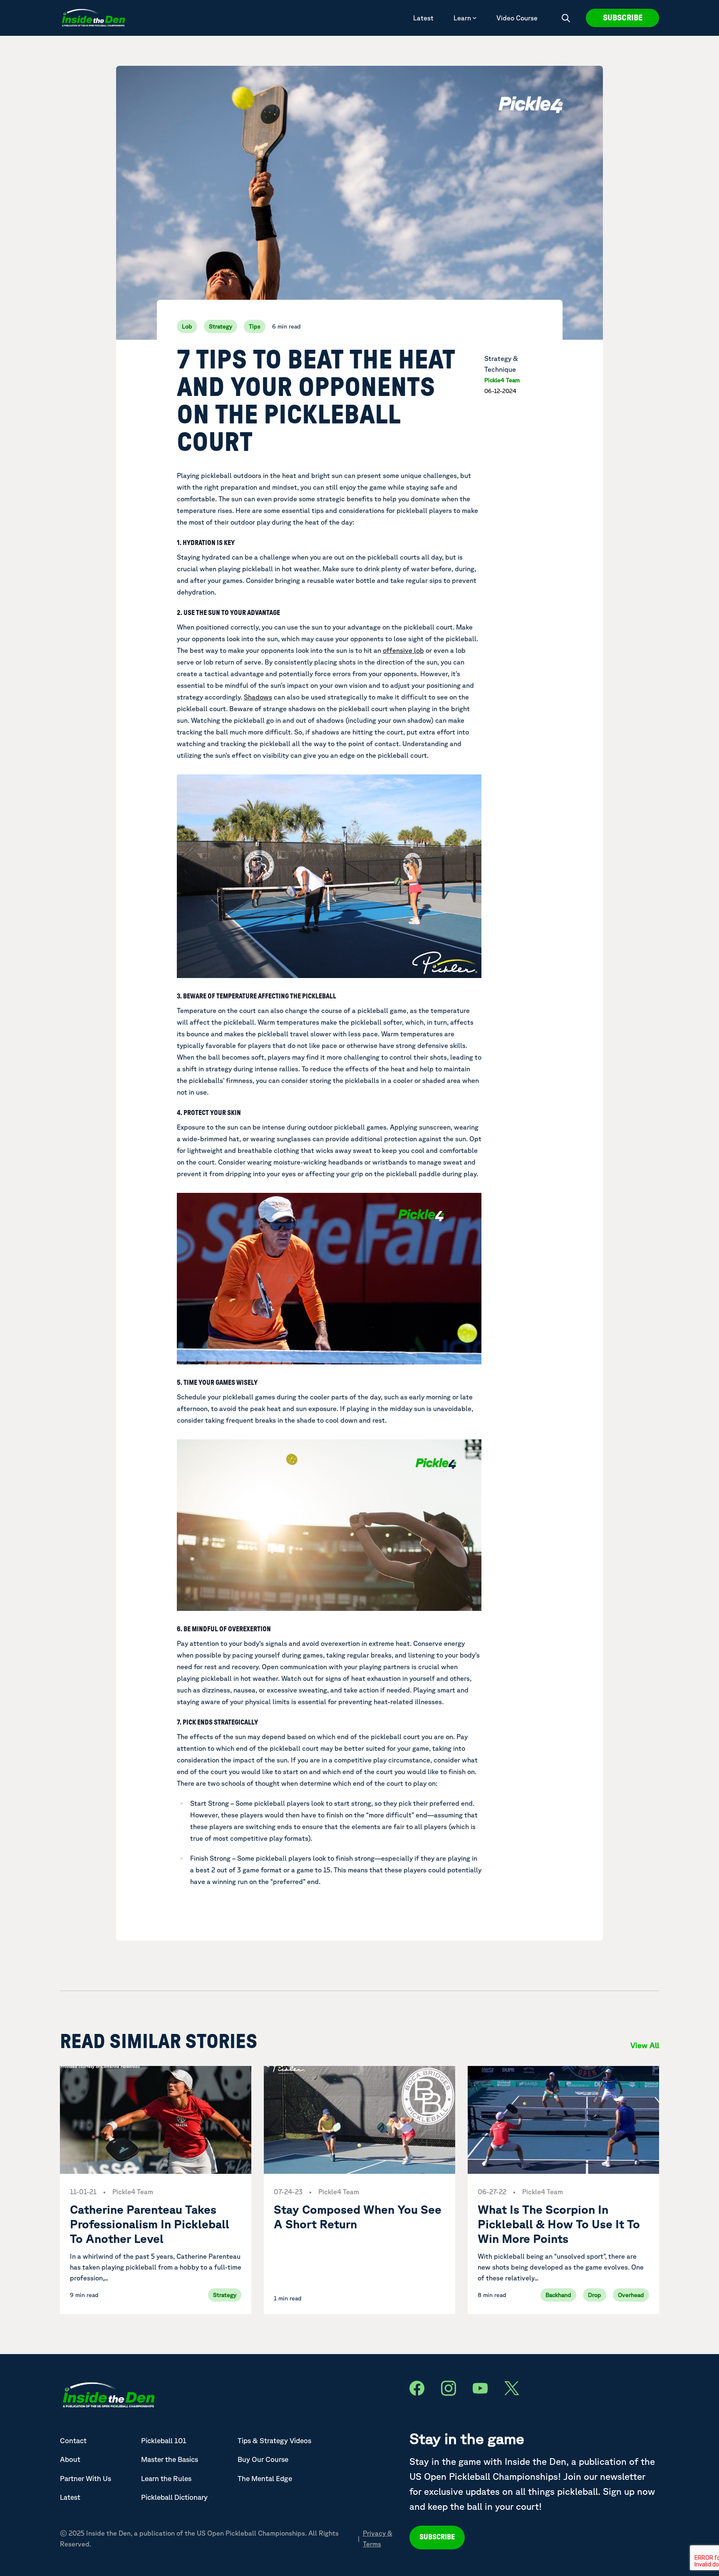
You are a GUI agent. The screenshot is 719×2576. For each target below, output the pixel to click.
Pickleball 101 (164, 2440)
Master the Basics (170, 2459)
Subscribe (623, 18)
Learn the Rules (166, 2478)
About (70, 2459)
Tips (255, 326)
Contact (73, 2440)
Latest (423, 18)
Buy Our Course (263, 2459)
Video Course (517, 18)
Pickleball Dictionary (174, 2497)
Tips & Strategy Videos (274, 2440)
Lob (187, 326)
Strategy (221, 326)
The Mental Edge (265, 2478)
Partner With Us (86, 2478)
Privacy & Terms (378, 2539)
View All (645, 2045)
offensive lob (403, 650)
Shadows (258, 697)
